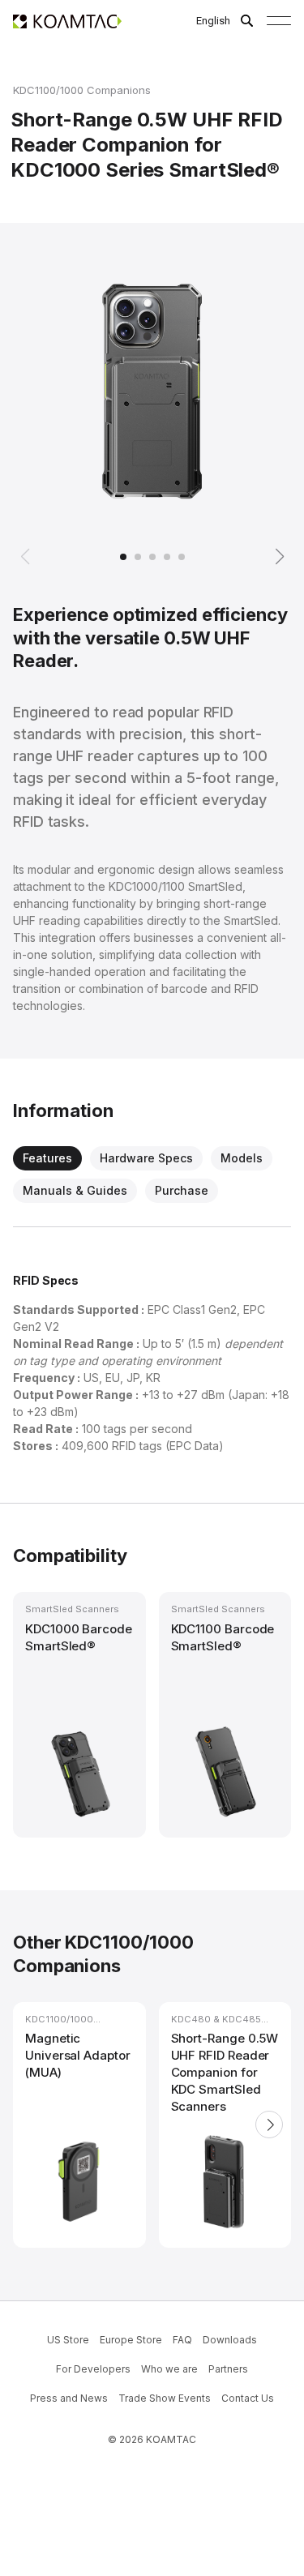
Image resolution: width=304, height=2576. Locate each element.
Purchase (182, 1190)
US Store (68, 2340)
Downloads (230, 2340)
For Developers (93, 2369)
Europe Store (131, 2340)
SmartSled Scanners (72, 1609)
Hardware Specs (146, 1158)
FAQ (182, 2340)
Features (47, 1158)
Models (242, 1158)
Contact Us (248, 2398)
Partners (228, 2369)
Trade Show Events (165, 2398)
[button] (26, 557)
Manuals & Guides (75, 1190)
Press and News (69, 2398)
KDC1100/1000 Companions (82, 90)
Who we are (169, 2369)
